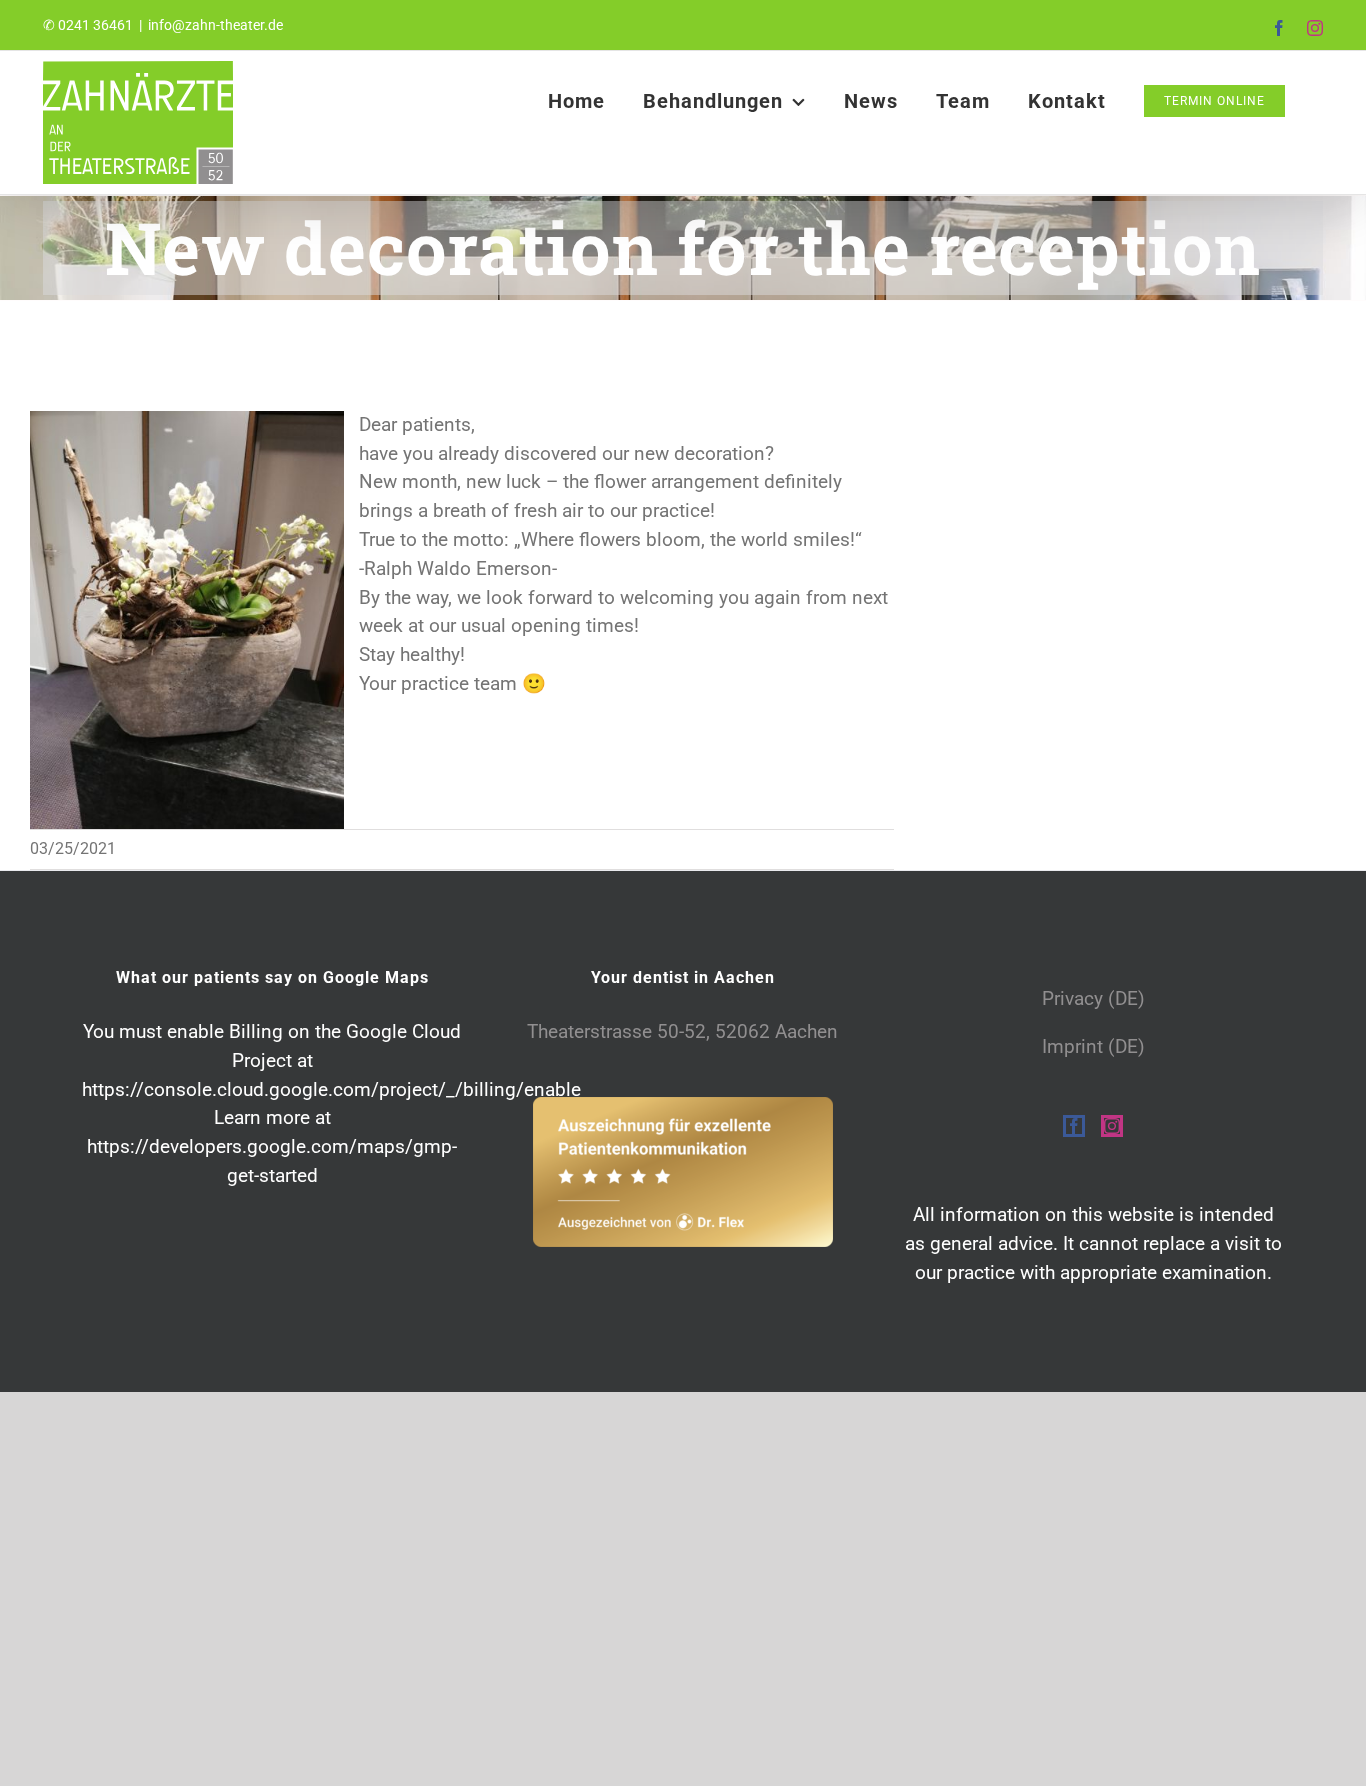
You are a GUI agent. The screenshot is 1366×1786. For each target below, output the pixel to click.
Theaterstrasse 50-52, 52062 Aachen (682, 1031)
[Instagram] (1112, 1126)
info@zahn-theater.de (215, 25)
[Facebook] (1074, 1126)
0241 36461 (95, 25)
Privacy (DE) (1093, 998)
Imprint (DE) (1093, 1046)
